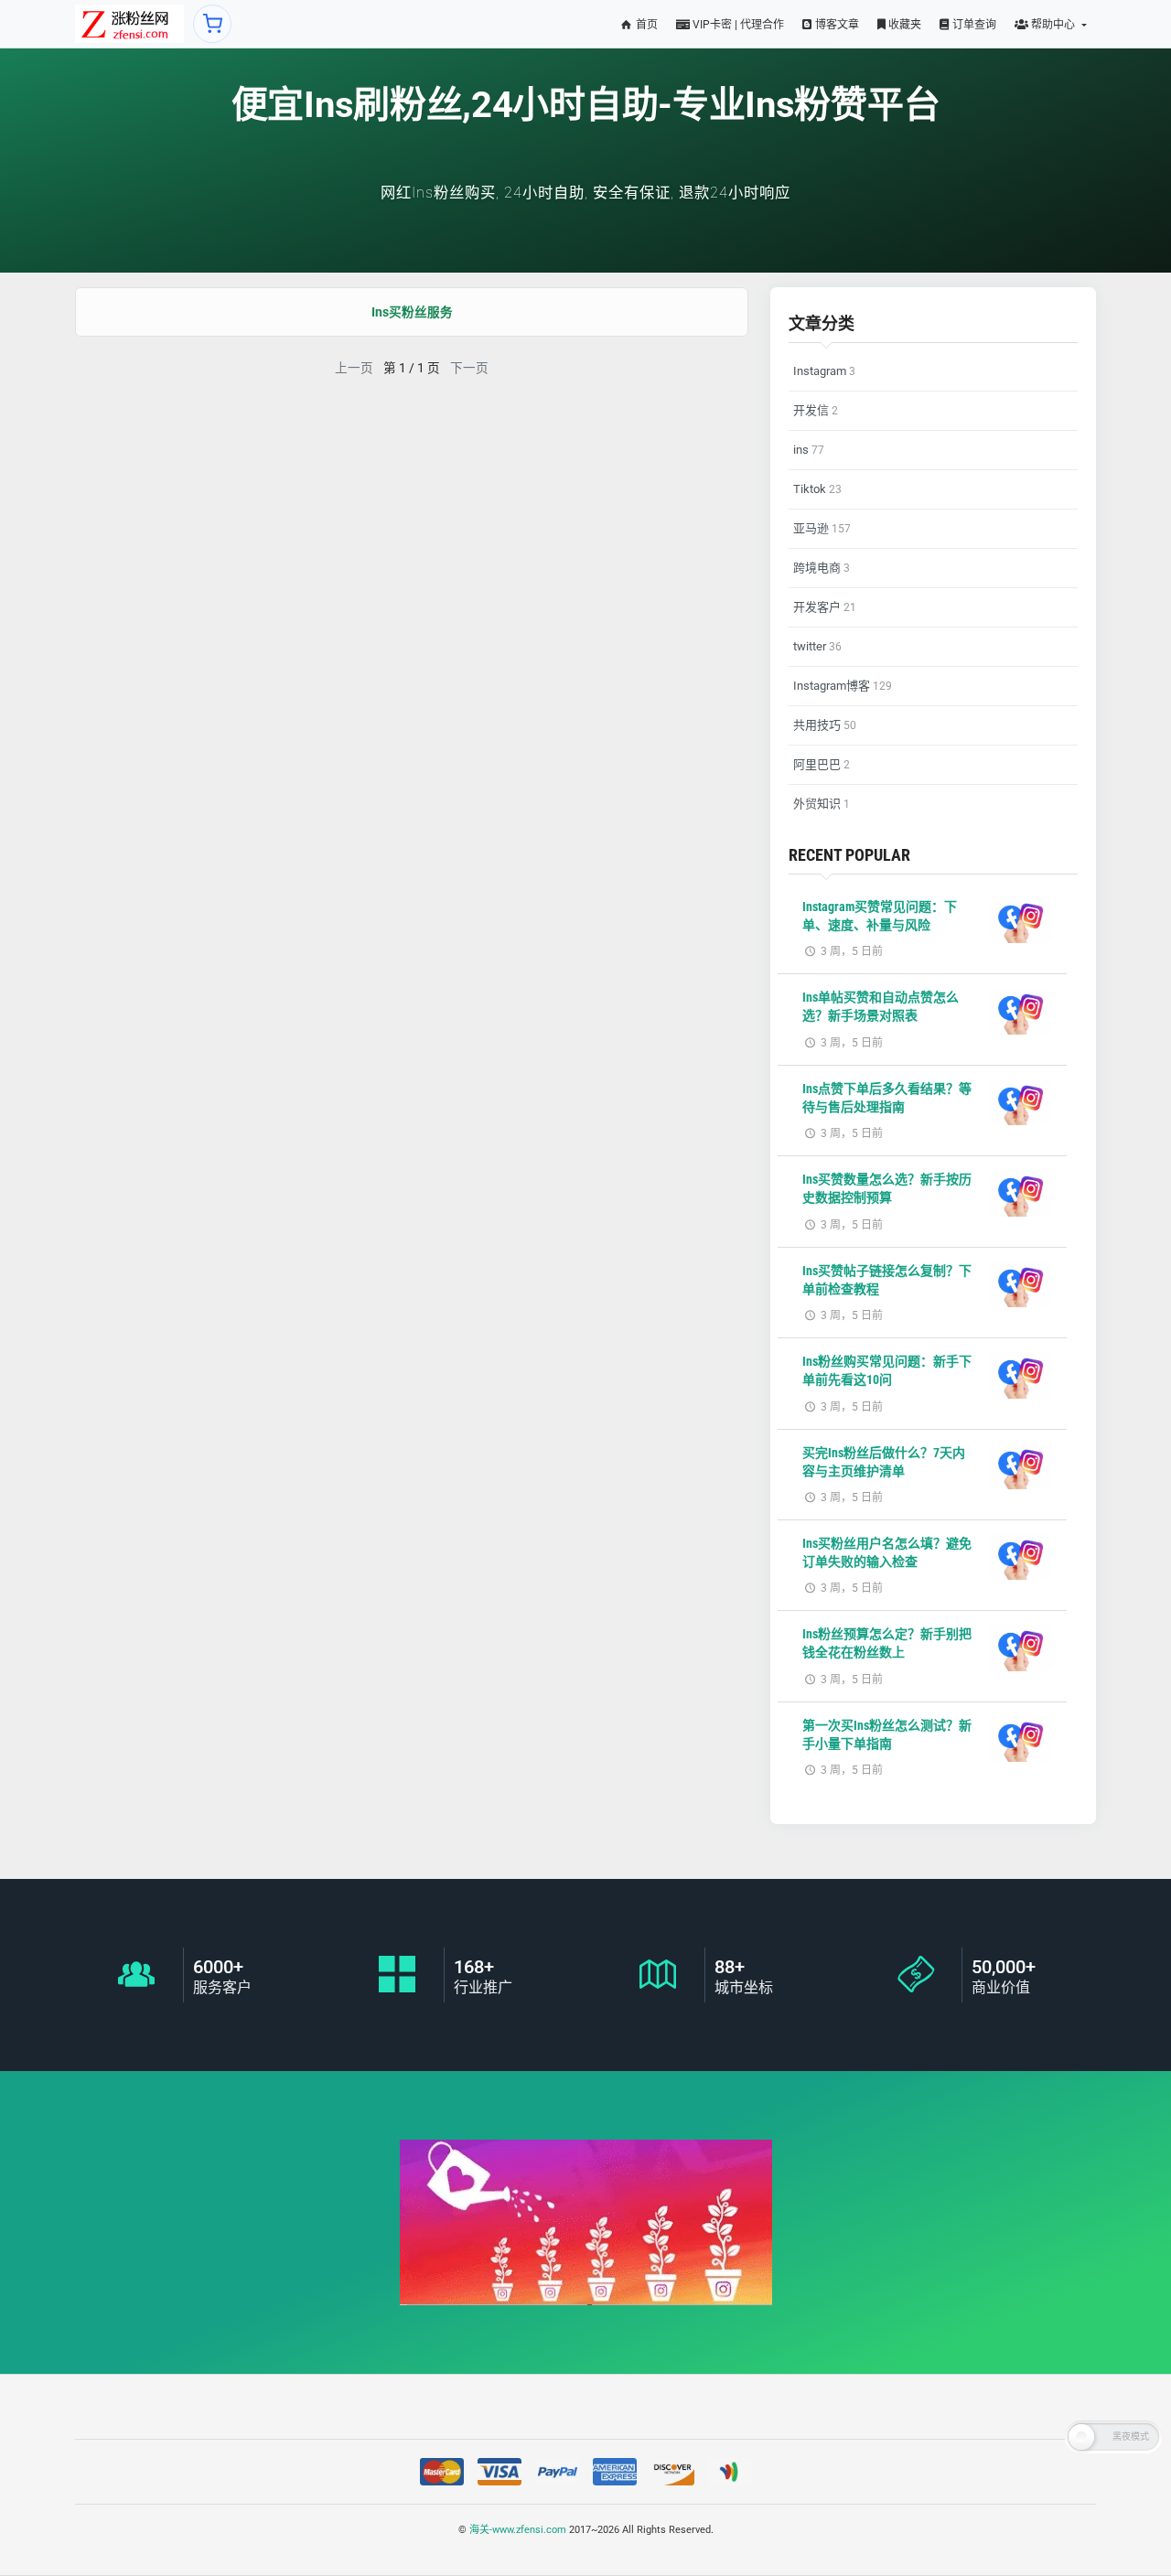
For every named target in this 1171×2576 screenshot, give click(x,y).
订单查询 (973, 25)
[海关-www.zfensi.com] (129, 24)
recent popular (849, 855)
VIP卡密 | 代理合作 (737, 25)
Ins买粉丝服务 (412, 312)
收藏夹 (903, 25)
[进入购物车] (212, 24)
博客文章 (836, 25)
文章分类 (822, 323)
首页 (645, 25)
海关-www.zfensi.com (518, 2530)
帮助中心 (1053, 25)
